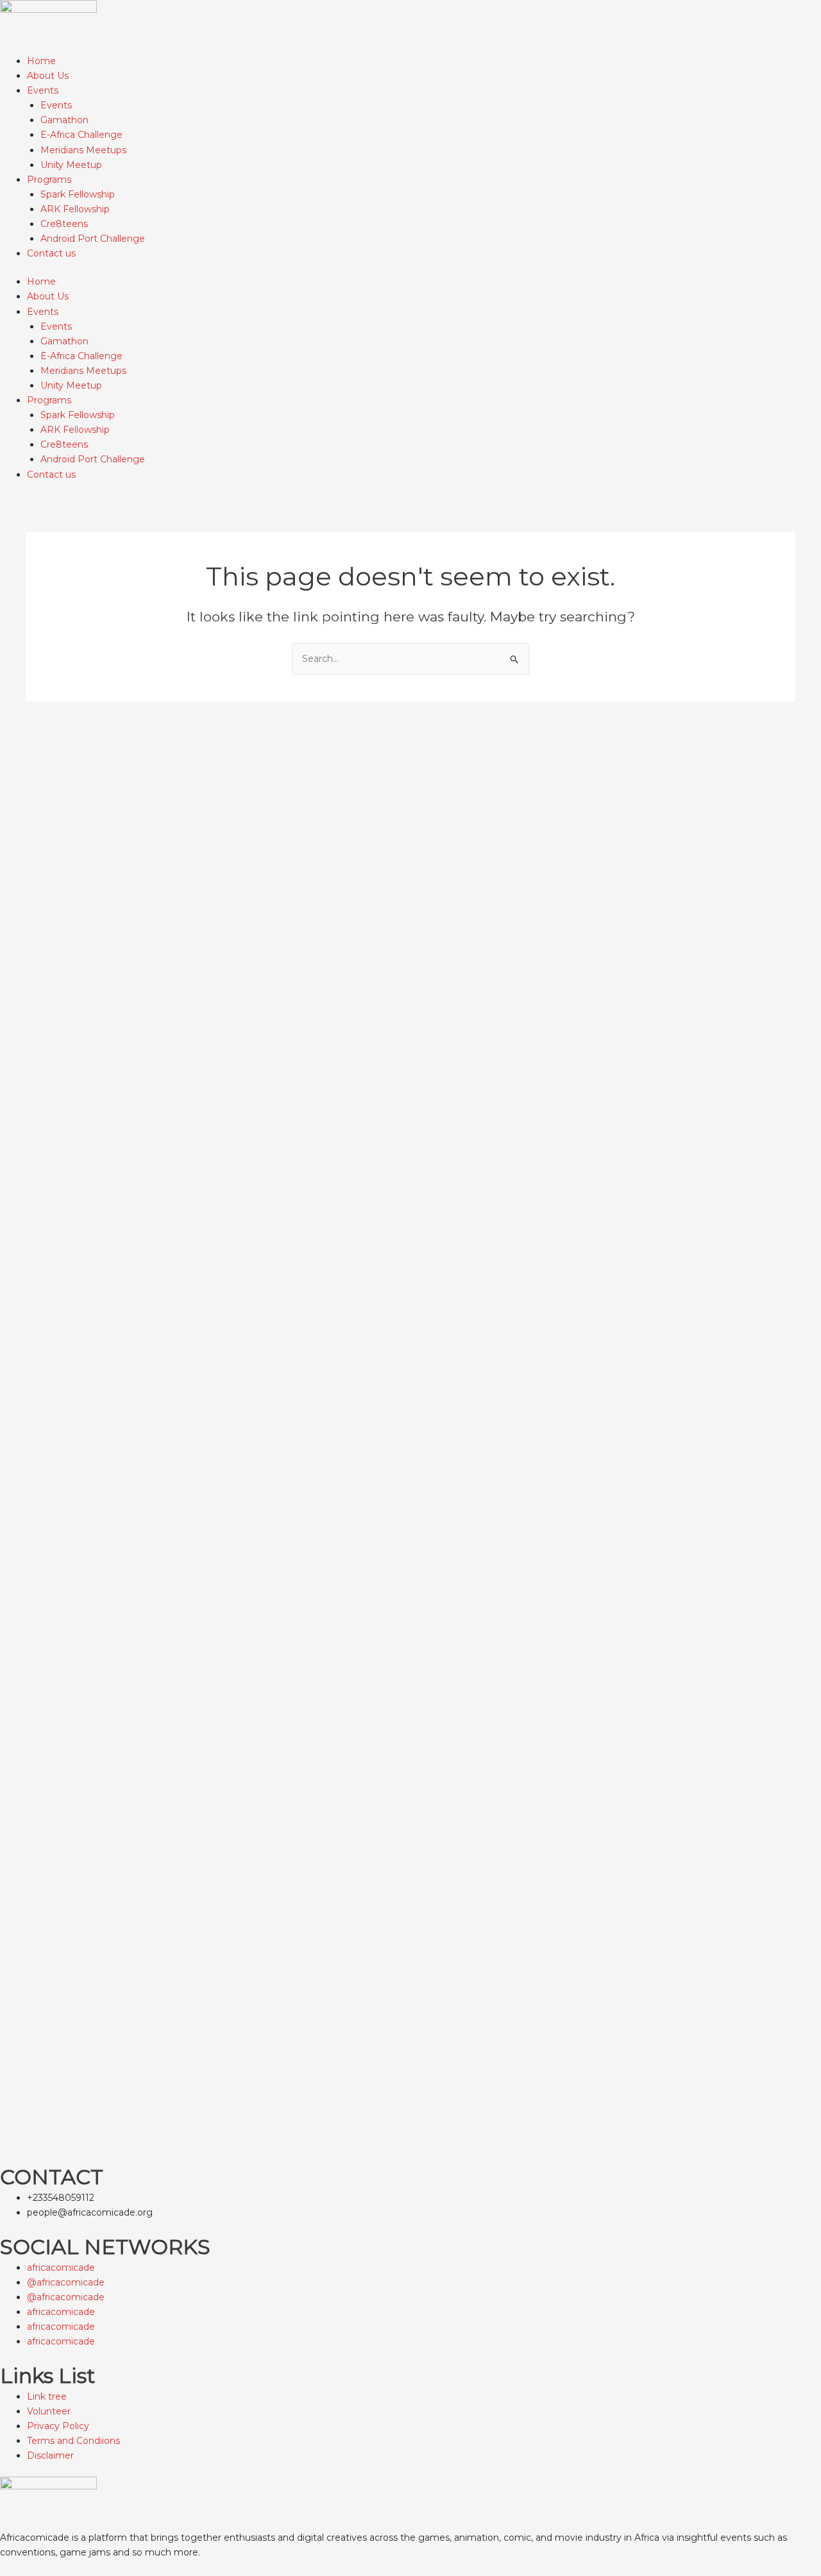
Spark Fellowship (78, 194)
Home (41, 61)
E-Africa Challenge (81, 135)
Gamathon (64, 120)
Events (43, 90)
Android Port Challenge (93, 239)
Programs (49, 180)
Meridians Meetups (83, 150)
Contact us (51, 253)
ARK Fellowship (75, 209)
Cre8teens (64, 224)
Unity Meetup (71, 165)
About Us (48, 76)
